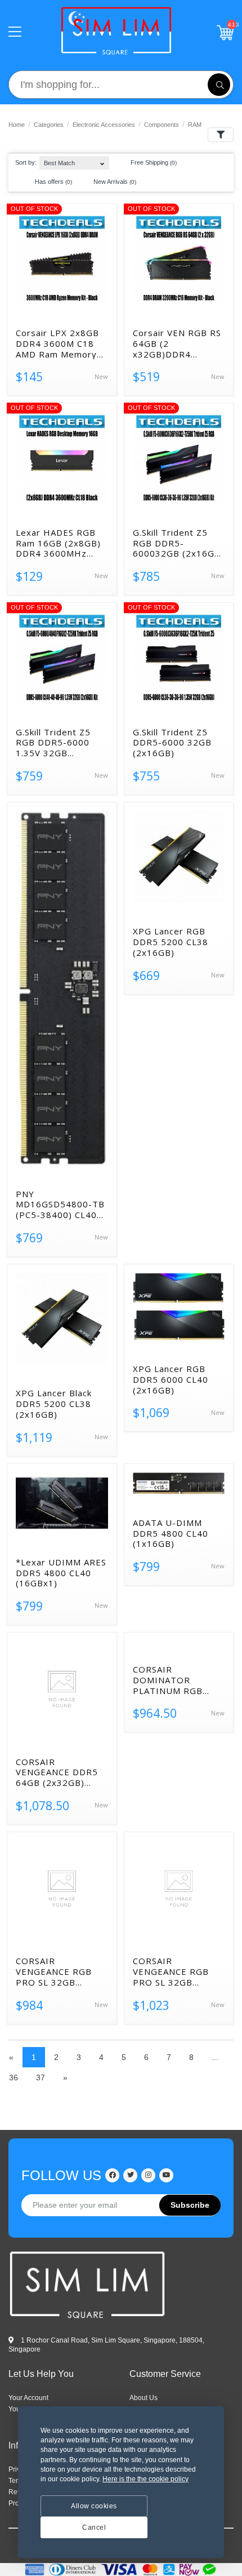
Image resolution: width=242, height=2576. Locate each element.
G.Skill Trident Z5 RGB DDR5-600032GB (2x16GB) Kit (178, 543)
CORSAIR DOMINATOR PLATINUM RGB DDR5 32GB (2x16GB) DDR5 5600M (168, 1680)
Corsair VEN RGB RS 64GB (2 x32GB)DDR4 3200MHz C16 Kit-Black (177, 343)
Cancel (94, 2528)
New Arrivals (114, 182)
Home (17, 125)
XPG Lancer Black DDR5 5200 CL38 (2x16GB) (54, 1404)
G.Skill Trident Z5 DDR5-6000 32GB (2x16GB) (172, 743)
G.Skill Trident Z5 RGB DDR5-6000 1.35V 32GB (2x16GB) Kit (53, 743)
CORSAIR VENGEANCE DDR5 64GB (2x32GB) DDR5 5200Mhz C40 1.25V (60, 1772)
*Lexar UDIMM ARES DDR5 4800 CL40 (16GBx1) (61, 1573)
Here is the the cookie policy (145, 2479)
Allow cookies (94, 2506)
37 (41, 2077)
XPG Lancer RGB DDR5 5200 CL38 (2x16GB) (171, 942)
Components (162, 125)
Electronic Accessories (104, 125)
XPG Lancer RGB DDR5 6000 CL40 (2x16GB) (171, 1379)
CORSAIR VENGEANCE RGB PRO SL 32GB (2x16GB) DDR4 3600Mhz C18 (54, 1971)
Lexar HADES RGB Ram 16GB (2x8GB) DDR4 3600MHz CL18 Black (58, 543)
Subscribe (190, 2205)
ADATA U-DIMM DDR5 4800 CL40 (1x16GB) (171, 1533)
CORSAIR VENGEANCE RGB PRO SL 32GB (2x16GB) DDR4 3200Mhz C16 (171, 1971)
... (215, 2057)
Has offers (53, 182)
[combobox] (74, 160)
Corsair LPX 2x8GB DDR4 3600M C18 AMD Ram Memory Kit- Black (57, 343)
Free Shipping (153, 162)
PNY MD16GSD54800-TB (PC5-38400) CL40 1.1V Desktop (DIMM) (60, 1205)
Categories (49, 125)
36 (14, 2077)
